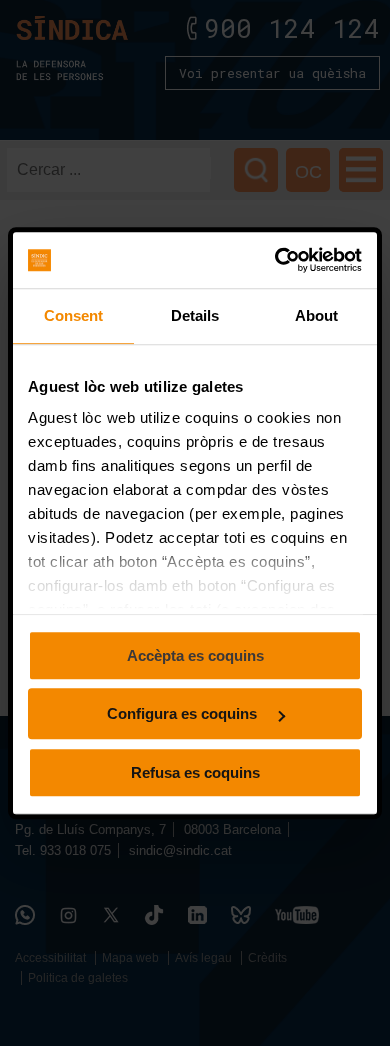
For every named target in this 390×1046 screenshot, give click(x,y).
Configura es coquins (184, 713)
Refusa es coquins (195, 772)
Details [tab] (195, 315)
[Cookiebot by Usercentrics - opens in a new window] (276, 260)
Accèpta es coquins (195, 655)
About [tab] (317, 315)
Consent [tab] (74, 315)
